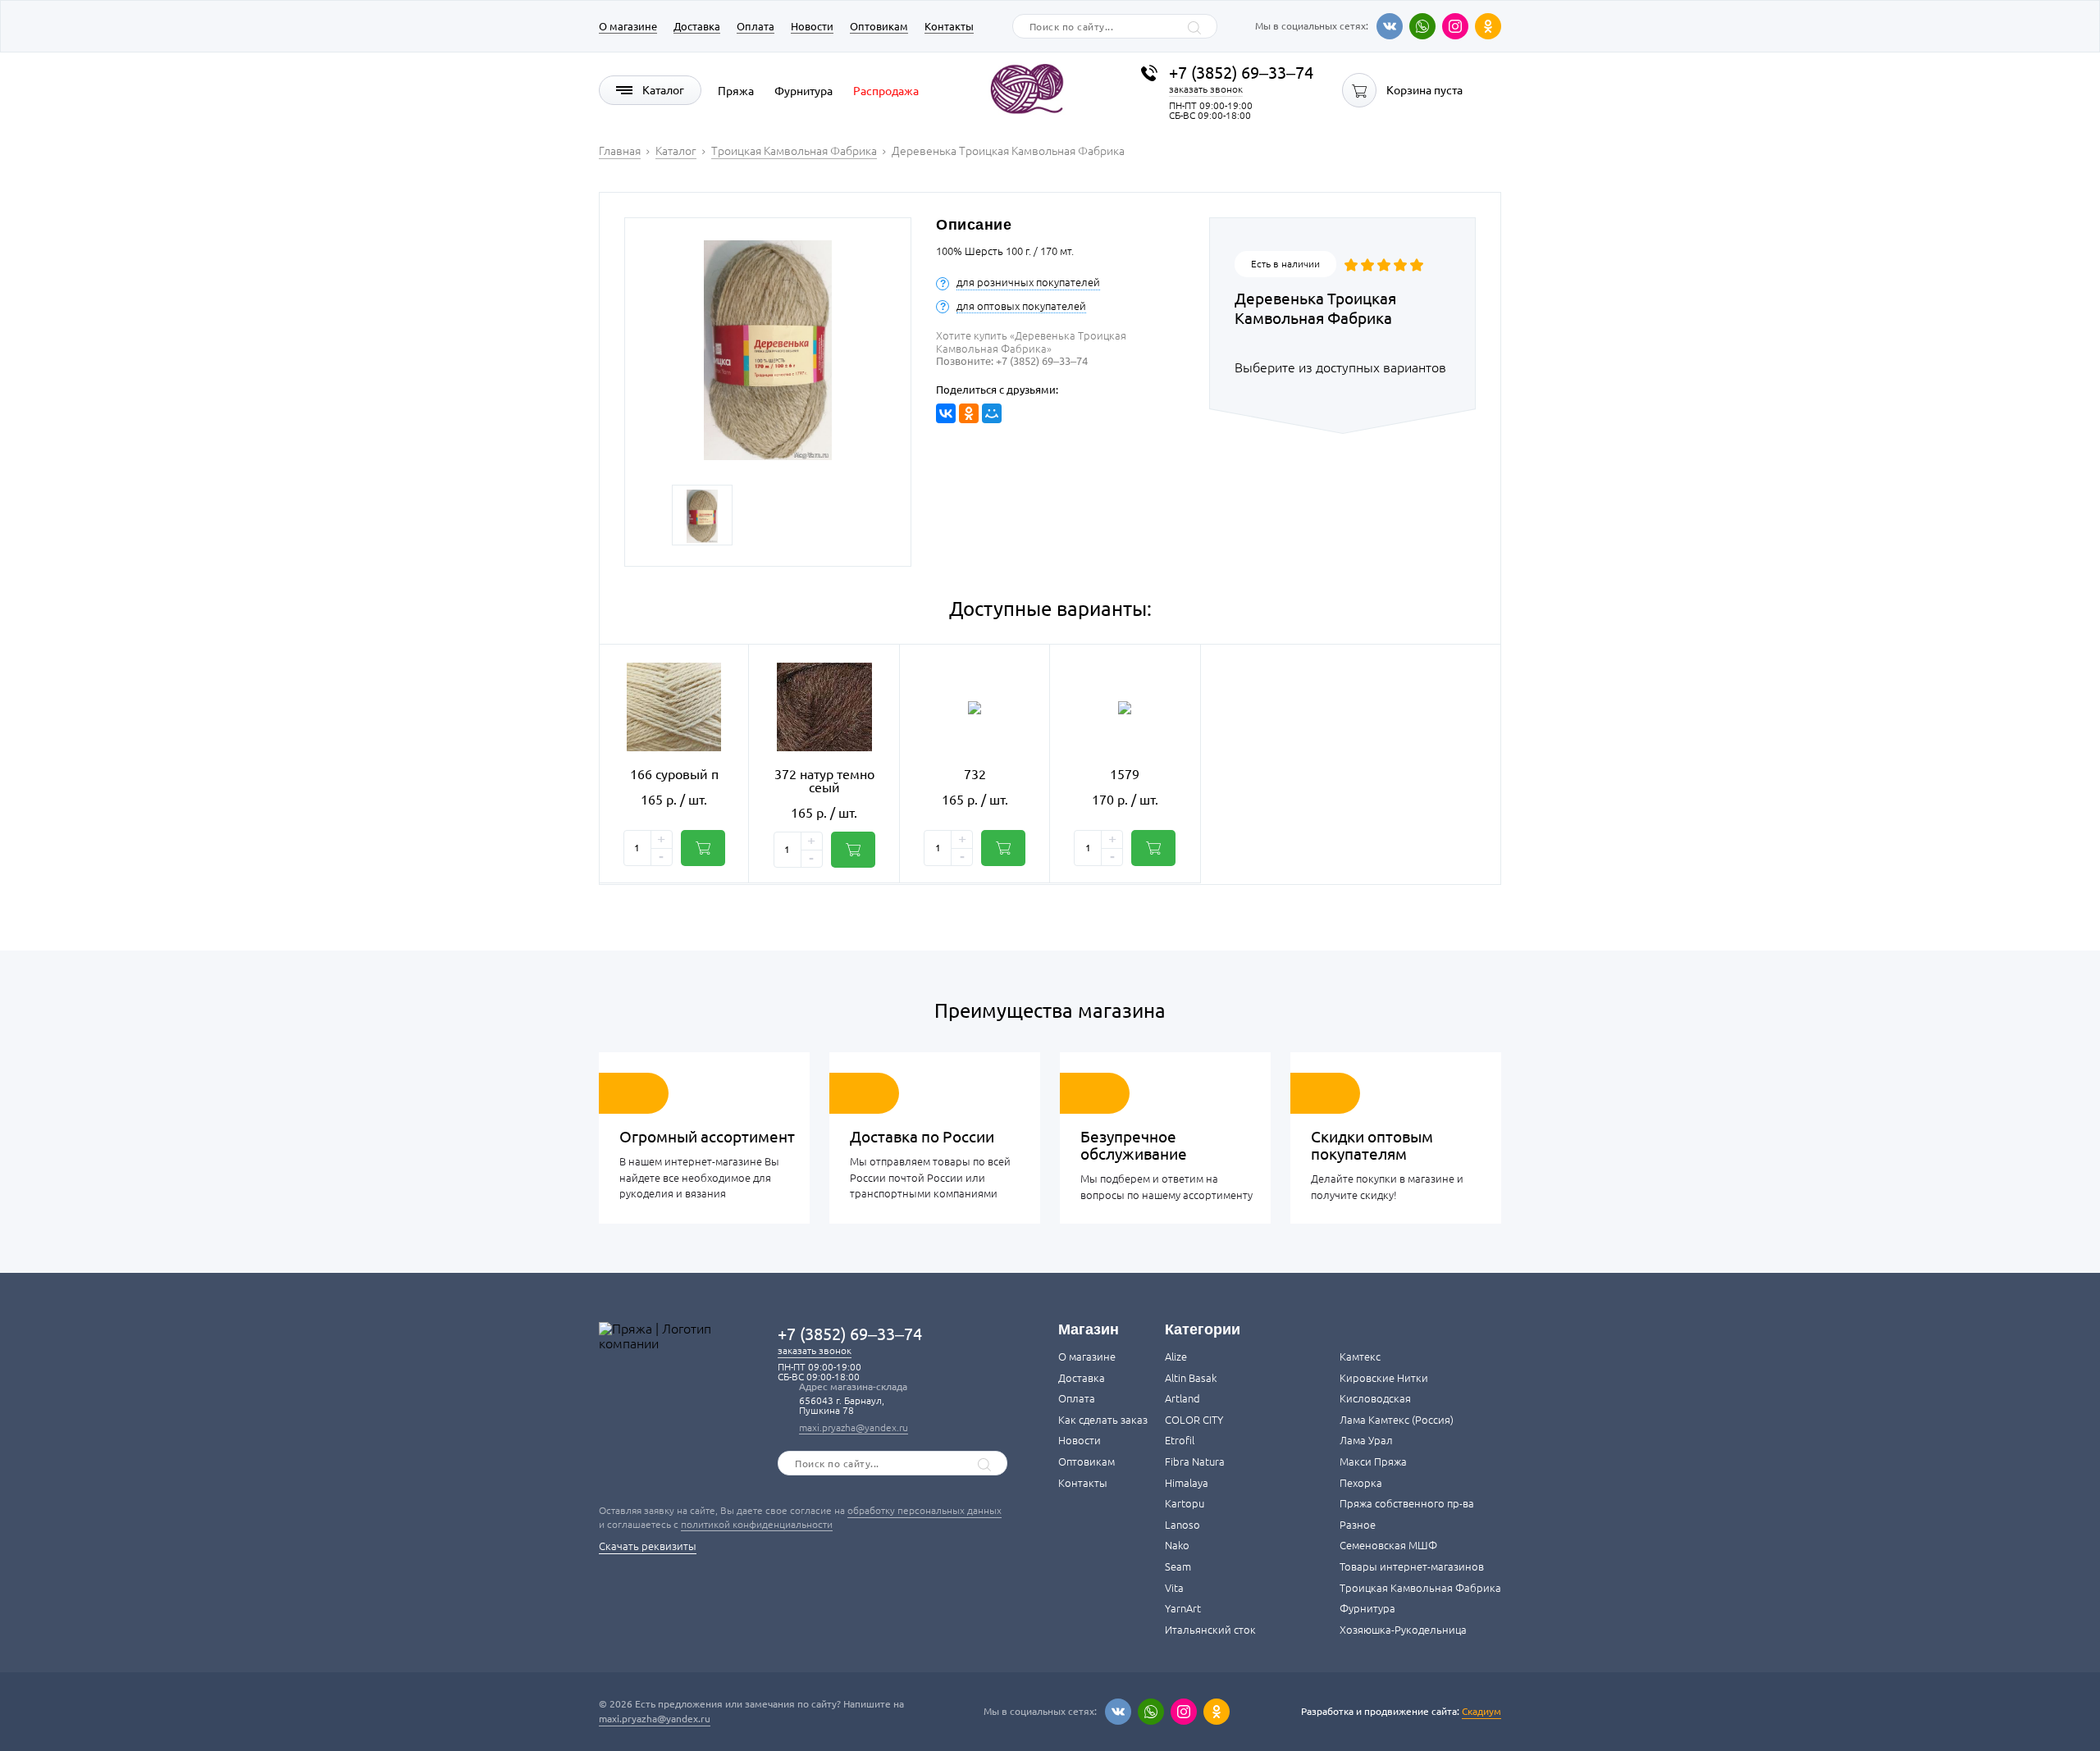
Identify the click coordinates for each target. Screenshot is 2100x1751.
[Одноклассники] (1488, 26)
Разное (1358, 1525)
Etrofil (1180, 1440)
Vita (1174, 1588)
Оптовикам (879, 26)
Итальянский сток (1210, 1630)
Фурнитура (803, 91)
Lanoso (1182, 1525)
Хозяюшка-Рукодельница (1403, 1630)
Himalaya (1187, 1483)
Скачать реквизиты (648, 1546)
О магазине (628, 26)
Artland (1182, 1398)
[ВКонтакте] (946, 413)
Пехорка (1361, 1483)
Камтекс (1360, 1357)
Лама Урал (1366, 1440)
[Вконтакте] (1390, 26)
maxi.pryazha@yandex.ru (854, 1427)
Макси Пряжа (1373, 1461)
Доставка (697, 26)
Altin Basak (1191, 1378)
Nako (1177, 1545)
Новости (812, 26)
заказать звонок (1206, 89)
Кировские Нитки (1384, 1378)
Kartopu (1185, 1503)
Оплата (756, 26)
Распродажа (886, 91)
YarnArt (1183, 1608)
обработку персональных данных (924, 1510)
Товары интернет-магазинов (1412, 1566)
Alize (1176, 1357)
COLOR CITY (1194, 1420)
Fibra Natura (1195, 1461)
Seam (1178, 1566)
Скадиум (1481, 1711)
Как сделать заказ (1103, 1420)
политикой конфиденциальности (757, 1524)
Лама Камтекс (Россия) (1397, 1420)
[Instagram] (1455, 26)
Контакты (949, 26)
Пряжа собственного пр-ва (1407, 1503)
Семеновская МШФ (1388, 1545)
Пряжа (736, 91)
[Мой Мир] (992, 413)
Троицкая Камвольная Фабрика (1420, 1588)
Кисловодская (1375, 1398)
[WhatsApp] (1422, 26)
